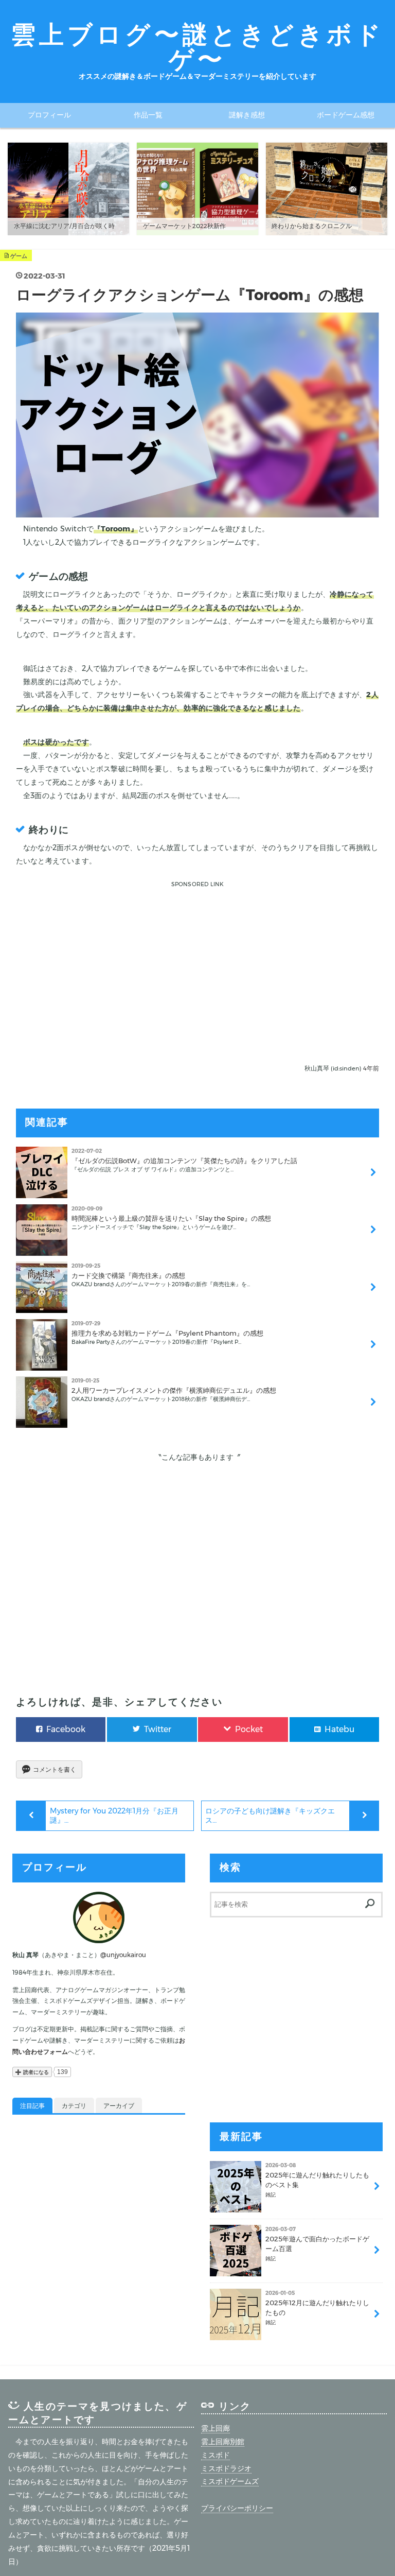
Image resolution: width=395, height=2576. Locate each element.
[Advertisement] (106, 972)
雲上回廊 (216, 2428)
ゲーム (19, 256)
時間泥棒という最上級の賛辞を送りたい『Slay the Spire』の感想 (171, 1218)
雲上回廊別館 (223, 2442)
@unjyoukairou (123, 1955)
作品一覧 (148, 115)
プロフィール (49, 115)
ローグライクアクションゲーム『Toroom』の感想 (190, 295)
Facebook (66, 1729)
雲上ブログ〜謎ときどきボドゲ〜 (198, 47)
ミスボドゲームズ (230, 2481)
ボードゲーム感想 (346, 115)
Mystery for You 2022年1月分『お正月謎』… (114, 1815)
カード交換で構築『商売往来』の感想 (128, 1275)
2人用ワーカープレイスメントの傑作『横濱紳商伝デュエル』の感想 (174, 1390)
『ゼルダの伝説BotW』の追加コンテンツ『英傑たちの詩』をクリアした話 (184, 1161)
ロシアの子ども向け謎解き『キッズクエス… (270, 1815)
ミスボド (216, 2455)
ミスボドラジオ (226, 2468)
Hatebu (339, 1729)
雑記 (271, 2195)
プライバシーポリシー (237, 2508)
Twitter (158, 1729)
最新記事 (241, 2137)
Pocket (249, 1729)
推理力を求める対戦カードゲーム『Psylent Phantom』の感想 (167, 1333)
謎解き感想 (247, 115)
